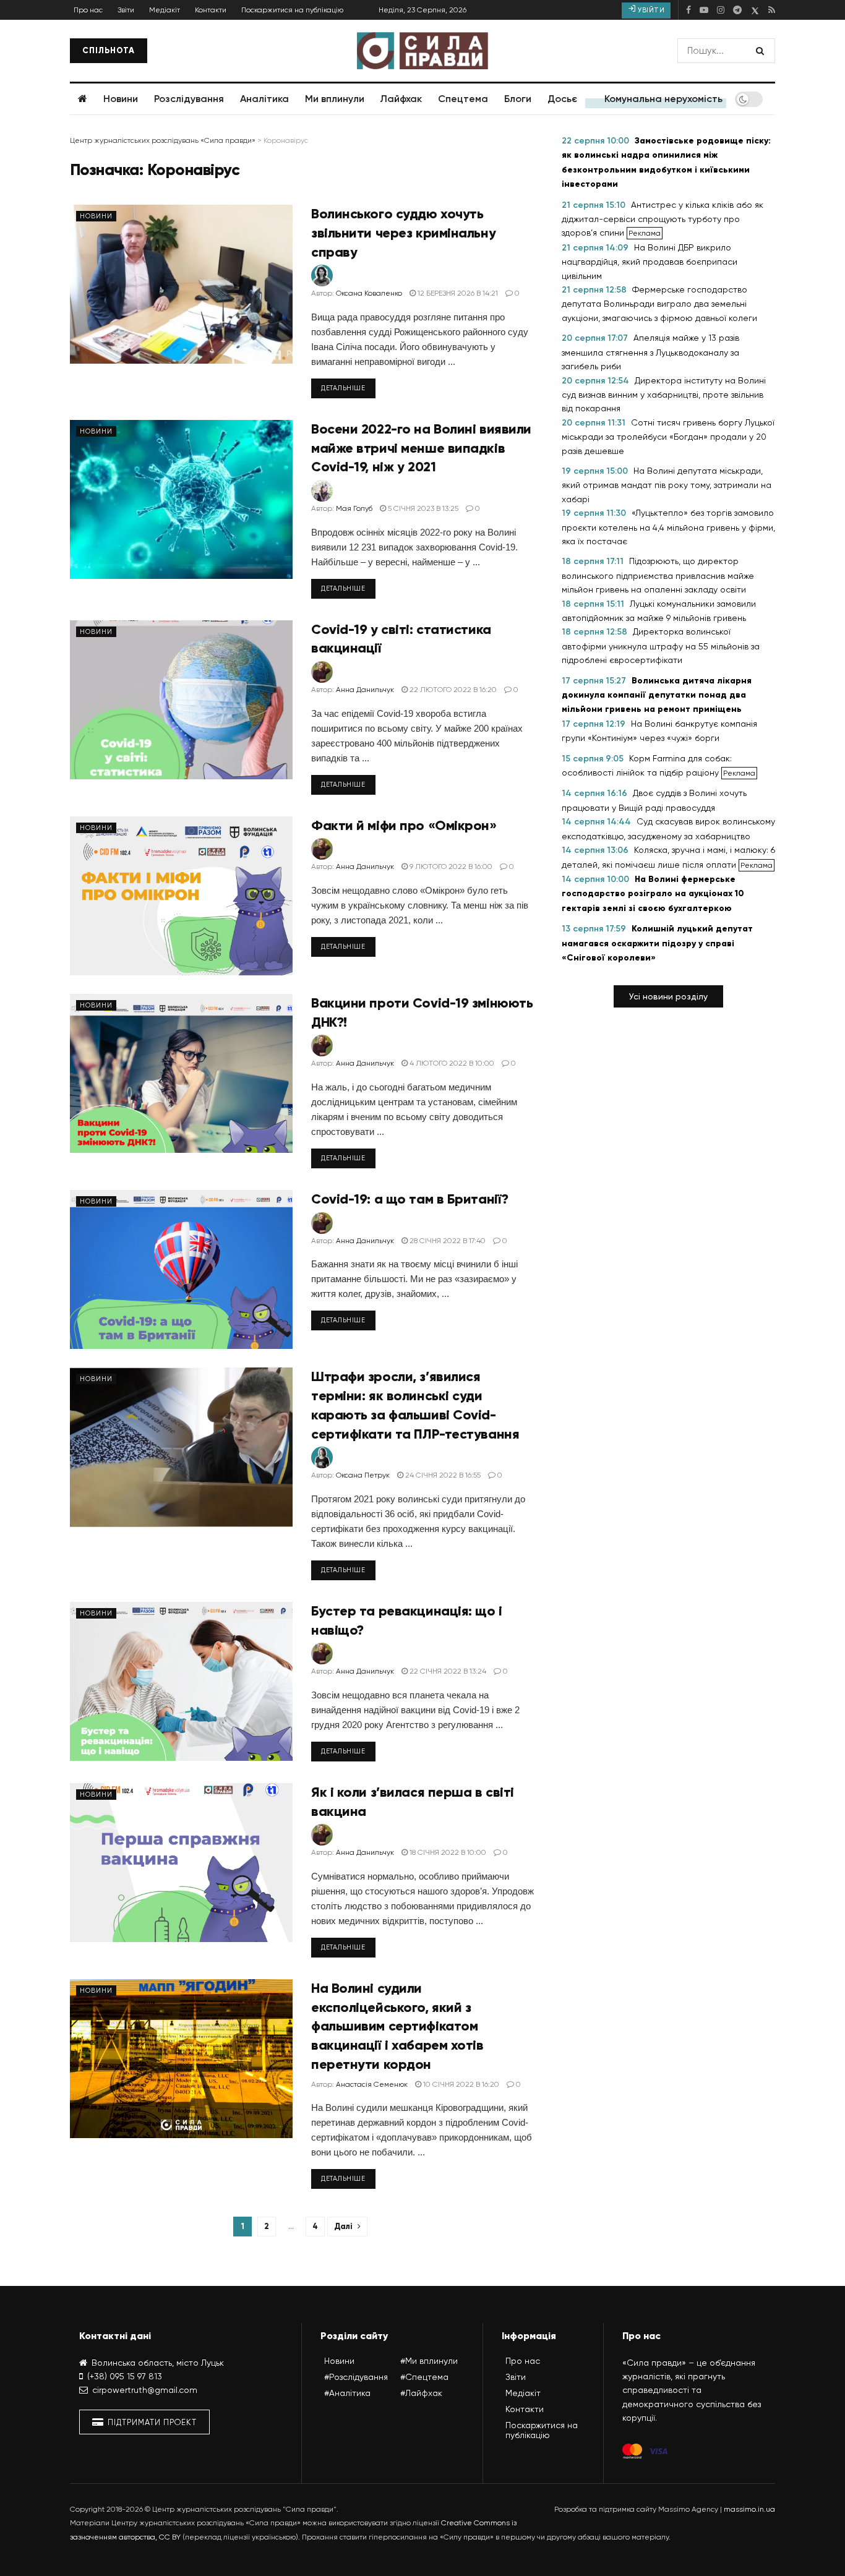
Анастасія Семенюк (372, 2084)
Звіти (126, 10)
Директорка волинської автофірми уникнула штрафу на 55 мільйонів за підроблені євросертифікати (661, 646)
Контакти (211, 10)
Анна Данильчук (365, 690)
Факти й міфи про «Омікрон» (404, 825)
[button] (668, 996)
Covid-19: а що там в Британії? (410, 1199)
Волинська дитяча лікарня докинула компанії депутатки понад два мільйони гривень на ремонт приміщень (657, 695)
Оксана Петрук (363, 1475)
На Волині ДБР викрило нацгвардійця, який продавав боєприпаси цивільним (650, 262)
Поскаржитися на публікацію (292, 10)
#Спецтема (424, 2377)
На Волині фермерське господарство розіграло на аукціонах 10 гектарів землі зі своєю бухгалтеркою (653, 894)
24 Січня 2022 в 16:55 (442, 1475)
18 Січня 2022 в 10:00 (447, 1852)
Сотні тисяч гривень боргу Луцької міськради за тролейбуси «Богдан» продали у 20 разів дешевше (668, 437)
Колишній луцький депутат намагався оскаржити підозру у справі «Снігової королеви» (657, 943)
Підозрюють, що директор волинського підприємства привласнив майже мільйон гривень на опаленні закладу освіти (658, 575)
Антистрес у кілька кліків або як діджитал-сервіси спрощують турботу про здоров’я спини (663, 219)
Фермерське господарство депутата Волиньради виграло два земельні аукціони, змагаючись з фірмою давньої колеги (659, 304)
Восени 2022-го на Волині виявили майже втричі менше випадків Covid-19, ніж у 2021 (421, 448)
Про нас (88, 10)
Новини (121, 99)
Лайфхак (401, 99)
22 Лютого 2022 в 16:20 (452, 690)
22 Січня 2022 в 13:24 (447, 1671)
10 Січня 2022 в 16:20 (460, 2084)
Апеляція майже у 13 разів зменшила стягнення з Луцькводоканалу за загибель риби (650, 352)
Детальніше (343, 388)
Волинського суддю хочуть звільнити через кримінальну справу (403, 233)
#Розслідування (356, 2377)
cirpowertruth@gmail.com (145, 2390)
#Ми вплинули (429, 2361)
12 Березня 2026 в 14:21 (457, 293)
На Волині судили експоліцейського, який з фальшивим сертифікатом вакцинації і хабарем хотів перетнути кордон (397, 2026)
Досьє (562, 99)
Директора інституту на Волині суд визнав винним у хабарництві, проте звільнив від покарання (664, 395)
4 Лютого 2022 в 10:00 (451, 1063)
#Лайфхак (421, 2393)
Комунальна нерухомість (663, 99)
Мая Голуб (354, 508)
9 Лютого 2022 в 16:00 (450, 867)
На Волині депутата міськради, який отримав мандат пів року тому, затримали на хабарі (667, 485)
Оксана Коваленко (369, 293)
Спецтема (463, 99)
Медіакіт (165, 10)
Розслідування (189, 99)
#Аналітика (347, 2393)
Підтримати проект (151, 2422)
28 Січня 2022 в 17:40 (447, 1241)
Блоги (518, 99)
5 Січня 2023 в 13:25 (422, 508)
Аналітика (264, 99)
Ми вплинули (335, 99)
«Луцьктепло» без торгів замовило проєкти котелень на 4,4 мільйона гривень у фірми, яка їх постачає (668, 527)
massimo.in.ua (749, 2509)
